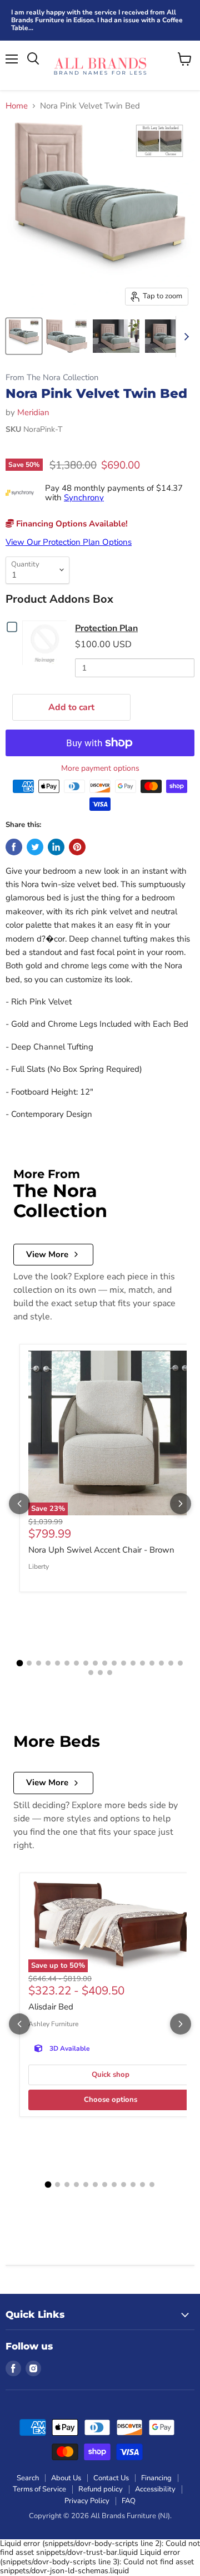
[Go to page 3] (39, 1663)
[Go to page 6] (67, 1663)
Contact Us (111, 2478)
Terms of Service (39, 2489)
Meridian (33, 412)
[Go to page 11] (114, 1663)
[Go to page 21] (110, 1673)
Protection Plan (106, 628)
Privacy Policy (87, 2501)
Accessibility (155, 2489)
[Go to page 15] (152, 1663)
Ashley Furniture (53, 2024)
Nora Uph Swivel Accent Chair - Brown (101, 1550)
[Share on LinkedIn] (56, 847)
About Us (66, 2478)
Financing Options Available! (71, 524)
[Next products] (181, 1504)
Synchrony (84, 498)
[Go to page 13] (133, 1663)
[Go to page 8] (86, 1663)
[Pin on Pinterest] (77, 847)
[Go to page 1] (20, 1663)
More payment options (100, 769)
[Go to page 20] (100, 1673)
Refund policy (101, 2489)
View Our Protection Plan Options (69, 542)
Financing (156, 2478)
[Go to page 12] (124, 1663)
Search (28, 2478)
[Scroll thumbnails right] (184, 337)
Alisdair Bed (51, 2007)
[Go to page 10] (105, 1663)
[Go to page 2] (29, 1663)
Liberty (39, 1567)
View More (47, 1254)
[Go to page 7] (76, 1663)
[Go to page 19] (91, 1673)
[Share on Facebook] (14, 847)
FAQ (129, 2501)
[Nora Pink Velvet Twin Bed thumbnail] (24, 336)
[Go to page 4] (48, 1663)
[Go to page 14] (142, 1663)
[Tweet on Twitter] (35, 847)
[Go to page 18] (180, 1663)
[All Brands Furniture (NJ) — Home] (100, 65)
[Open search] (33, 59)
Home (17, 106)
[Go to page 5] (57, 1663)
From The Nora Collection (52, 378)
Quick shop (111, 2075)
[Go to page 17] (171, 1663)
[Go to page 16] (161, 1663)
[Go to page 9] (95, 1663)
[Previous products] (19, 1504)
